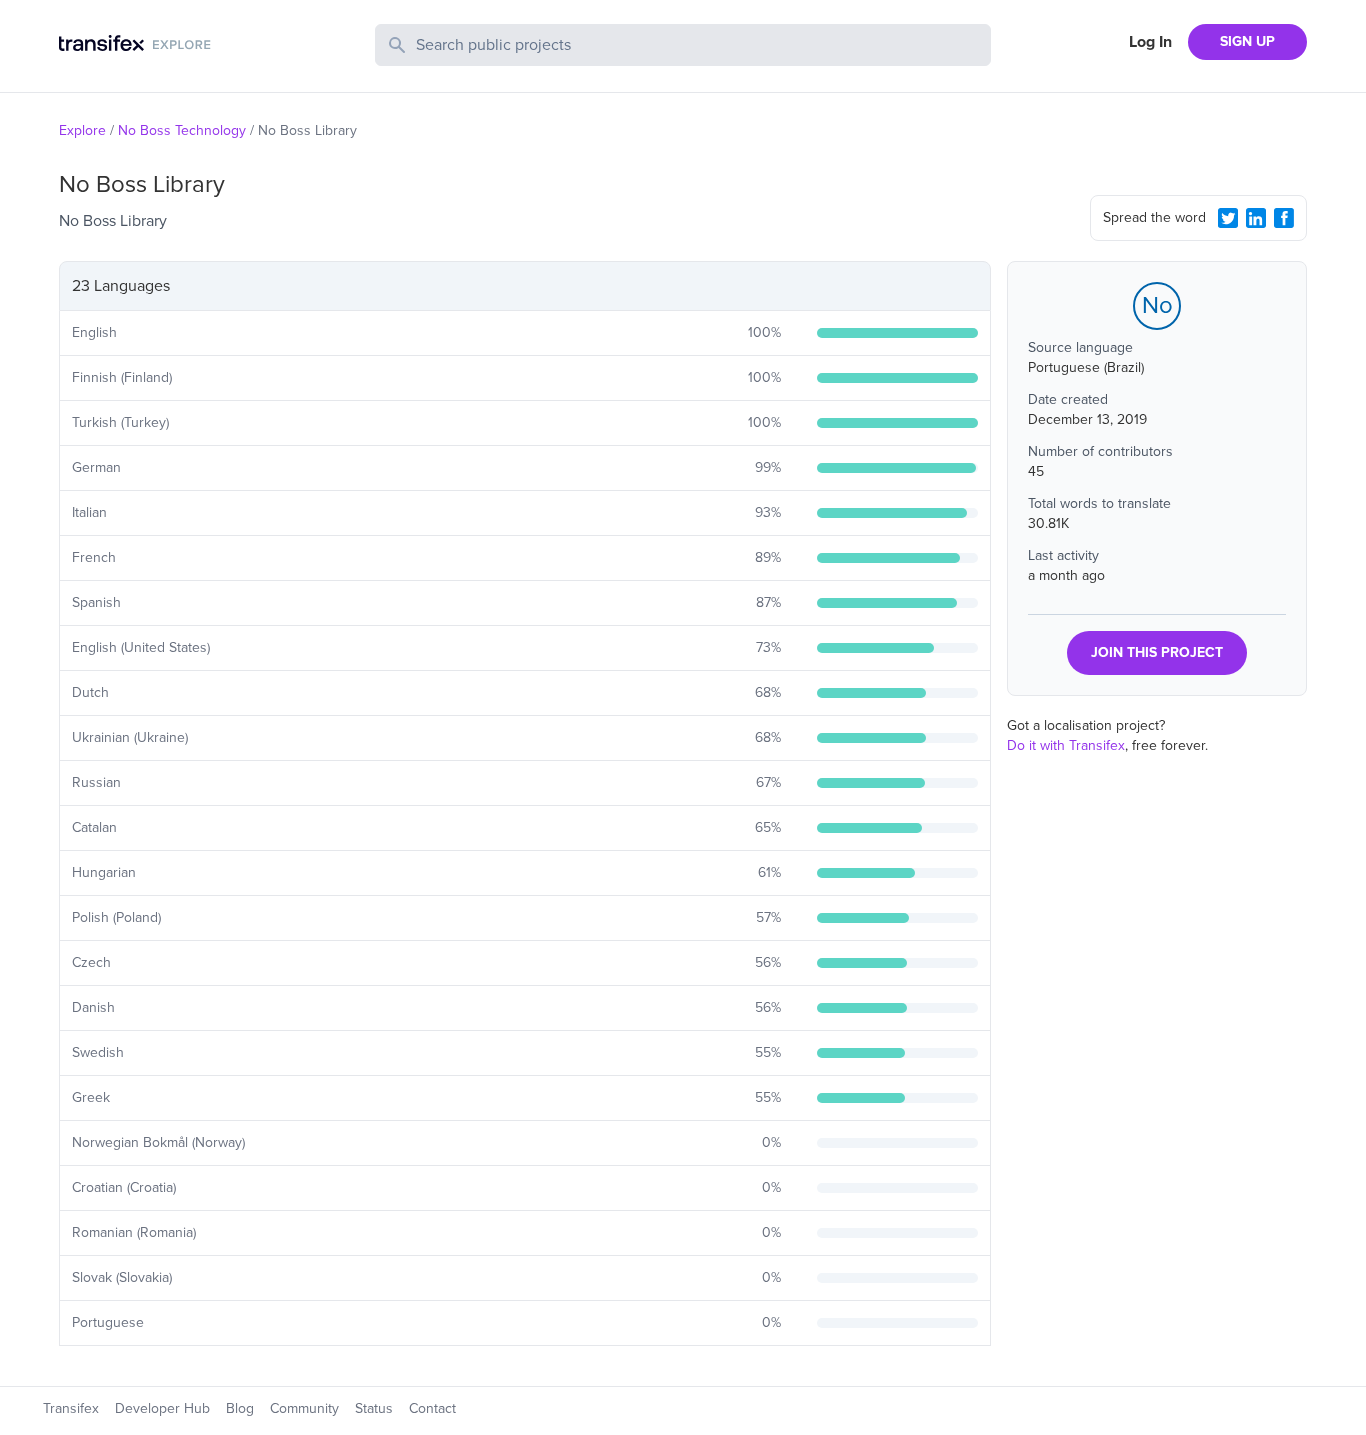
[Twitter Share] (1228, 218)
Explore (82, 130)
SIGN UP (1247, 41)
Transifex (71, 1408)
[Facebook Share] (1284, 218)
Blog (240, 1408)
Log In (1150, 42)
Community (304, 1408)
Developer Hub (162, 1408)
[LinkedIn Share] (1256, 218)
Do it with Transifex (1066, 745)
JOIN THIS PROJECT (1157, 652)
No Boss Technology (182, 130)
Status (374, 1408)
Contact (432, 1408)
